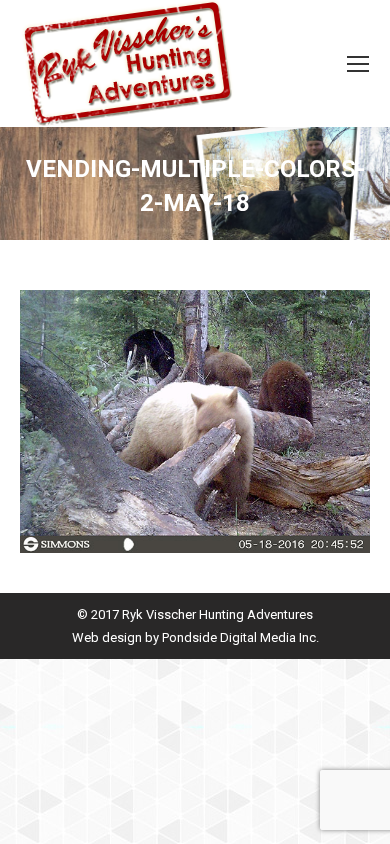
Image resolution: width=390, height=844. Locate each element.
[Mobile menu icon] (358, 64)
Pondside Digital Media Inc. (240, 637)
